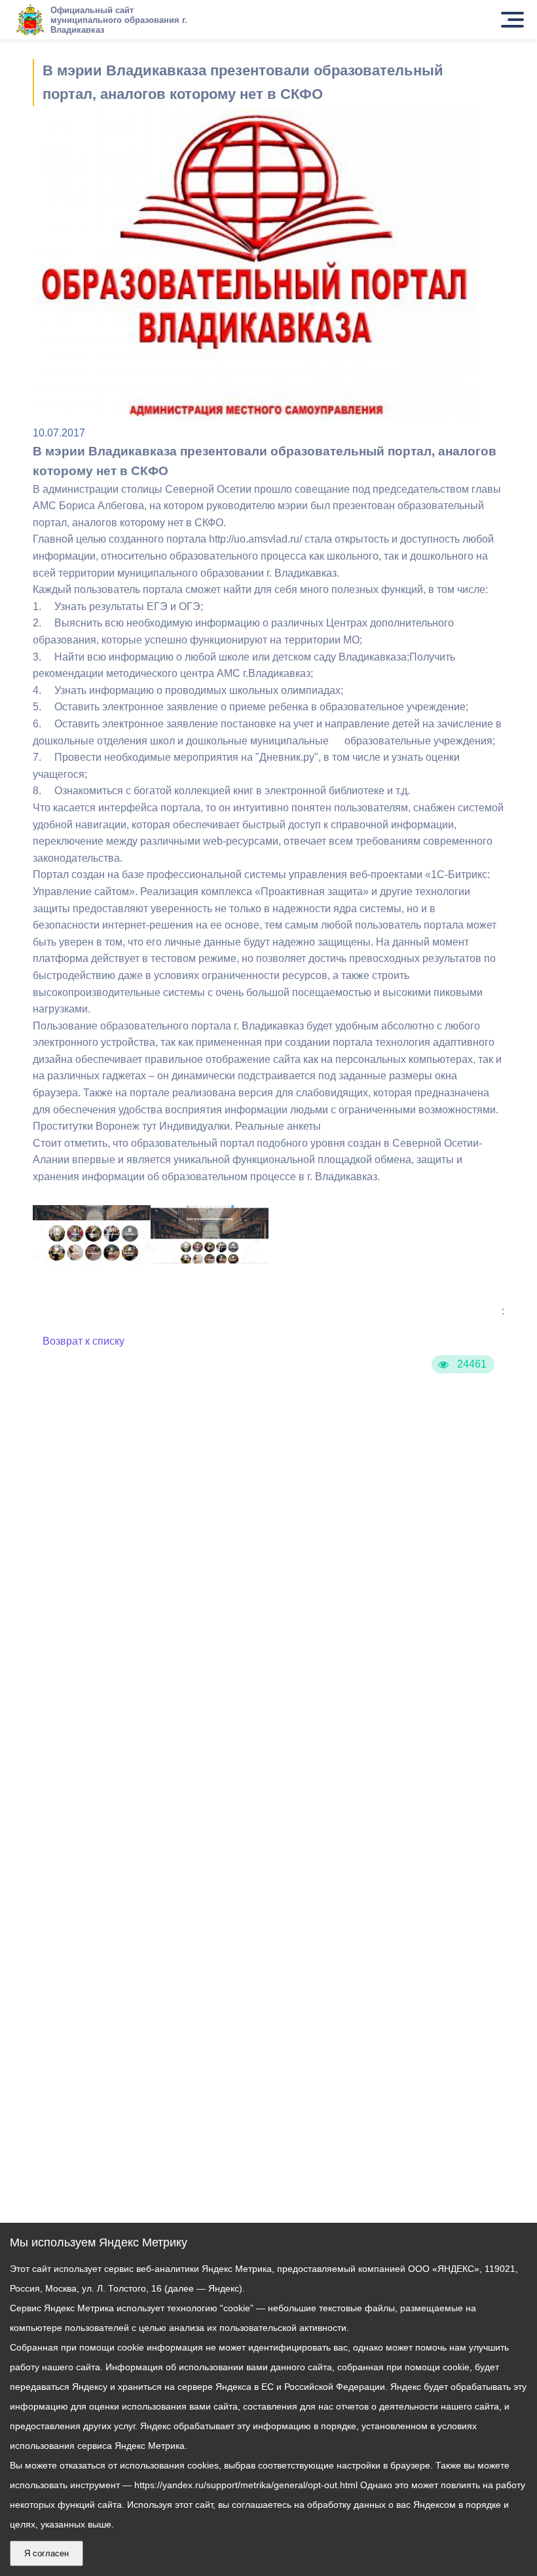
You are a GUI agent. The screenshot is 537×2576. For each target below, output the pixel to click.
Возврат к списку (83, 1341)
